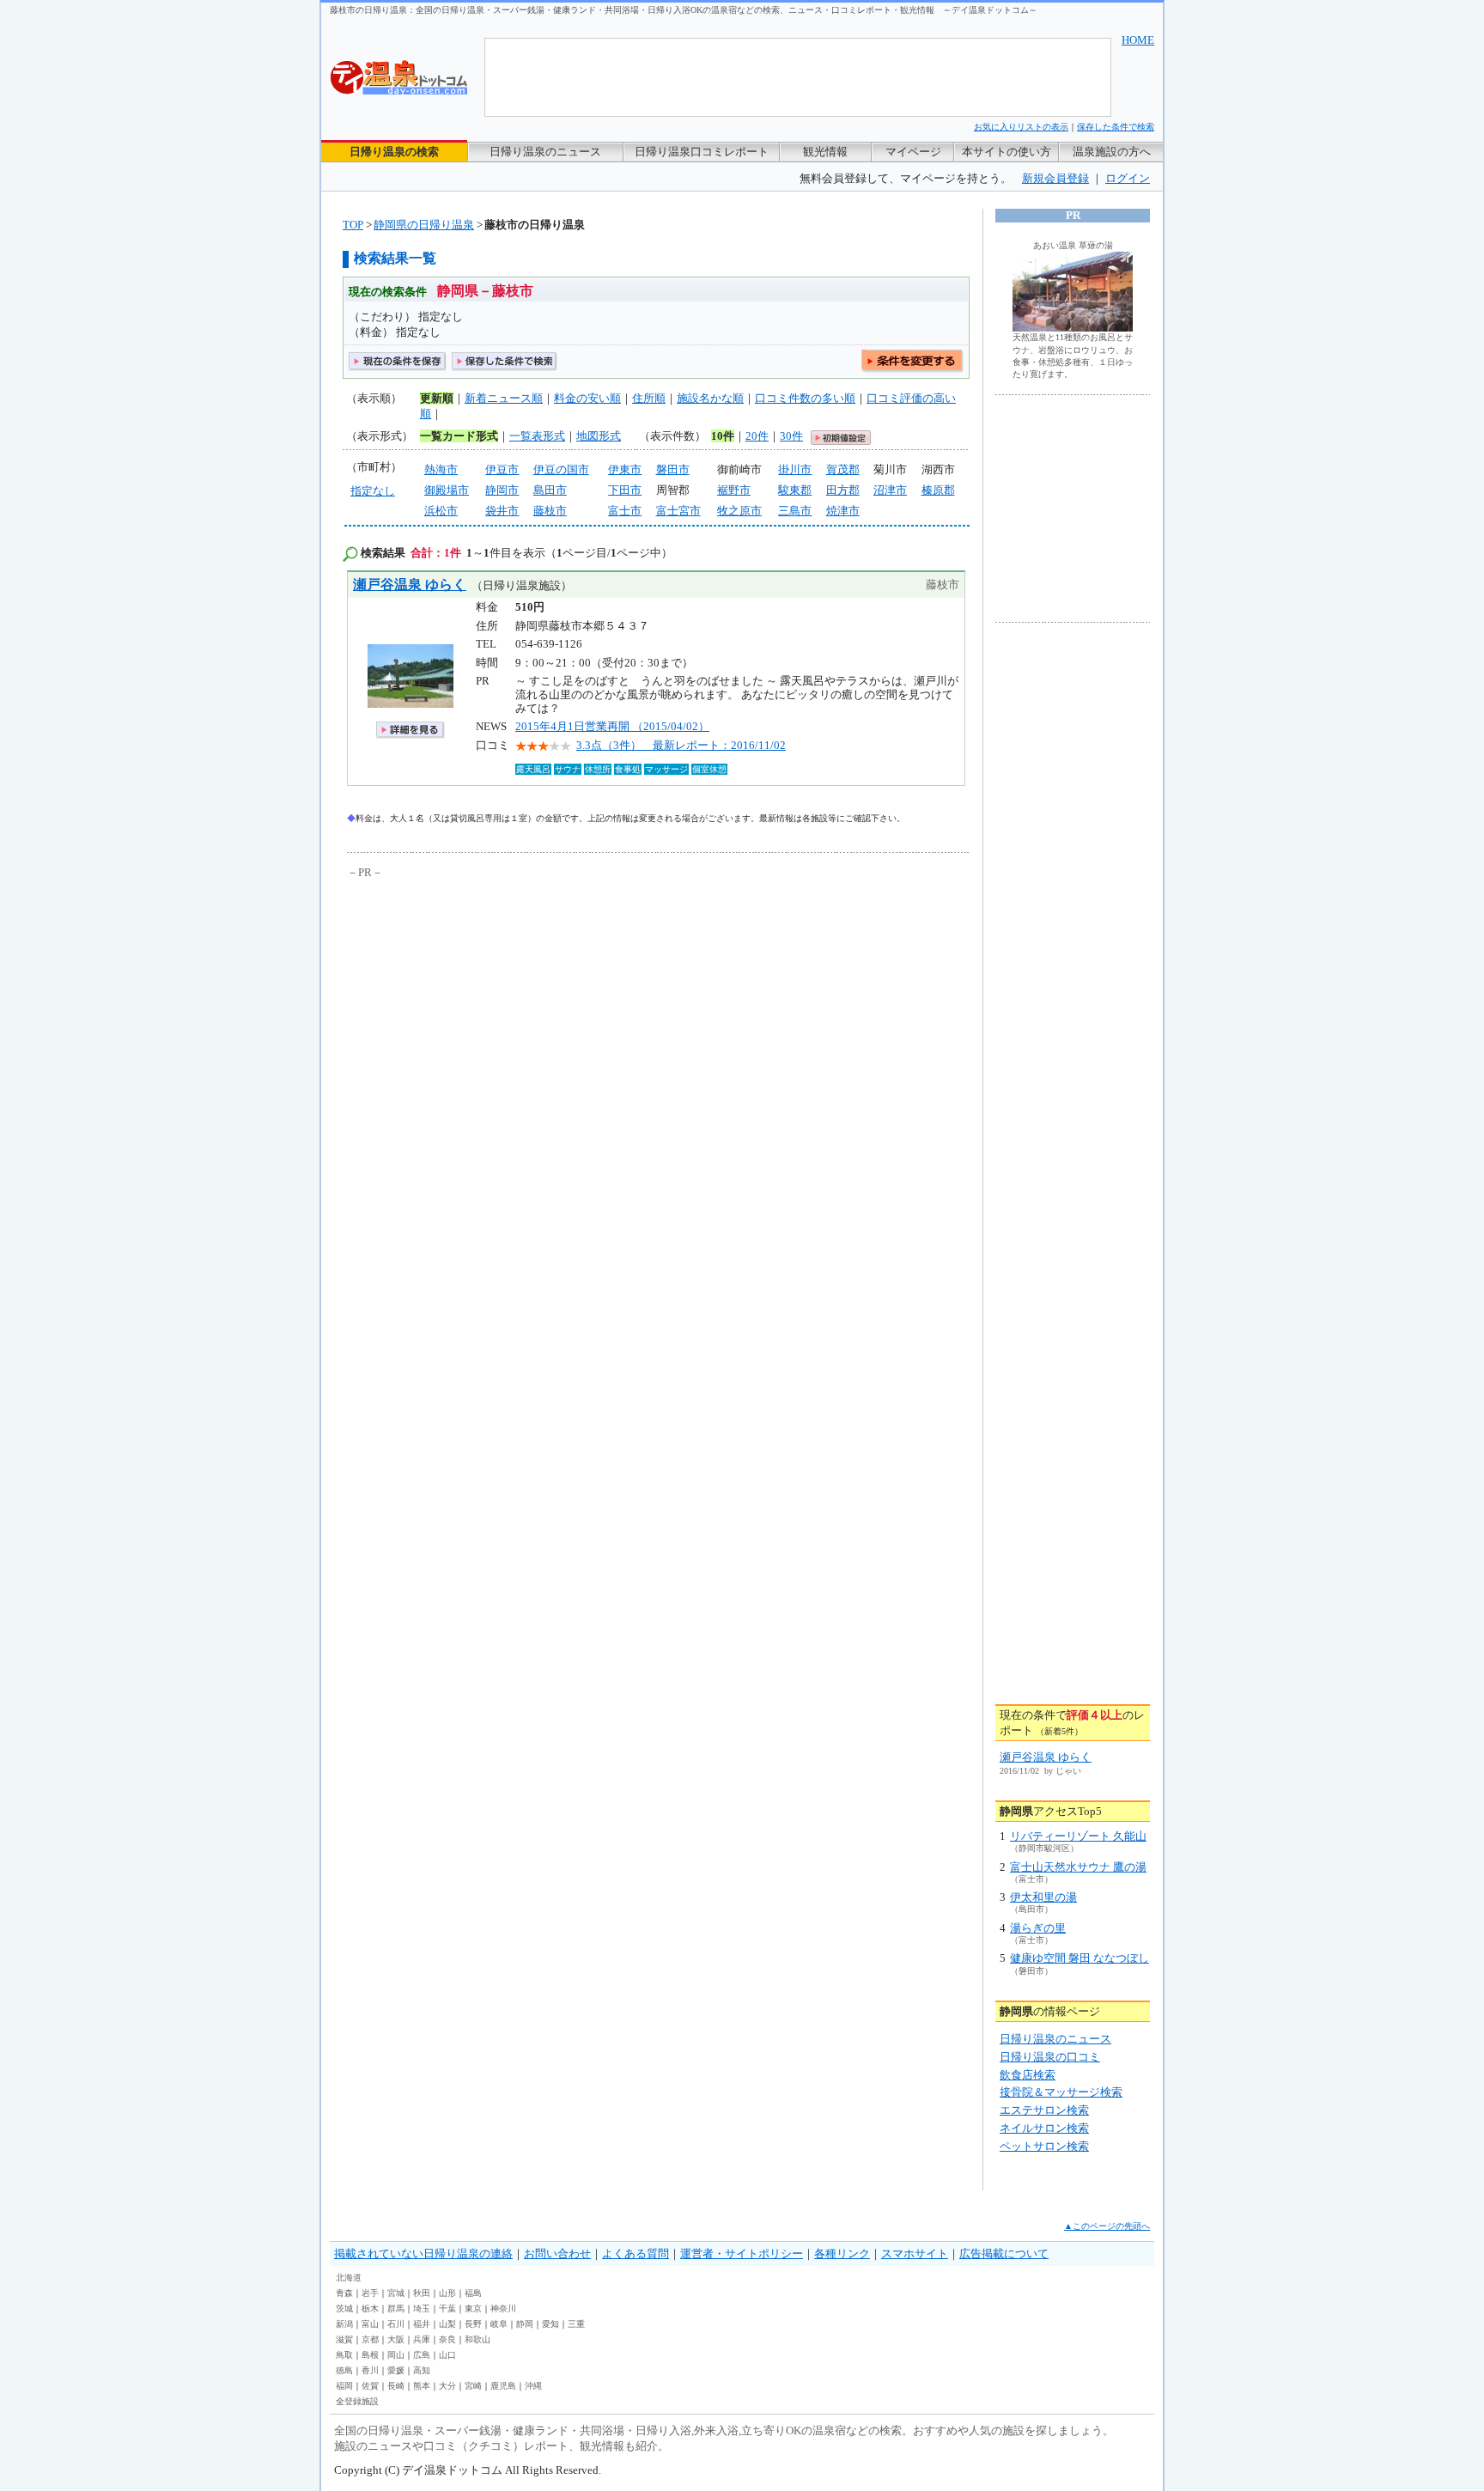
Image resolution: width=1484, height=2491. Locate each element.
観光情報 (825, 152)
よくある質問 (636, 2253)
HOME (1138, 40)
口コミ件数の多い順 (805, 398)
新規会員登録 (1055, 178)
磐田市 (673, 469)
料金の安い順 (587, 398)
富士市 (625, 511)
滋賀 (344, 2339)
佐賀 (370, 2386)
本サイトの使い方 (1007, 152)
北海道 (349, 2278)
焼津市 (843, 511)
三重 (576, 2324)
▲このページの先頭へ (1107, 2226)
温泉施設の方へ (1112, 152)
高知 (422, 2370)
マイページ (913, 152)
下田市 (625, 490)
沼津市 (890, 490)
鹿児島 (503, 2386)
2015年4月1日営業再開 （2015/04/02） (612, 726)
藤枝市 (550, 511)
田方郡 (843, 490)
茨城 (344, 2308)
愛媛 (396, 2370)
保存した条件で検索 (1116, 127)
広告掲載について (1004, 2253)
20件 (757, 436)
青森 (344, 2293)
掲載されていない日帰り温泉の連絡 (423, 2253)
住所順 (649, 398)
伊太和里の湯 (1043, 1897)
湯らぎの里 (1038, 1928)
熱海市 (441, 469)
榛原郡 (938, 490)
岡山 (396, 2355)
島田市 (550, 490)
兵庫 (422, 2339)
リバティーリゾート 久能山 (1078, 1836)
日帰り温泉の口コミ (1050, 2057)
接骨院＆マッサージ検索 (1061, 2092)
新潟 (344, 2324)
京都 (370, 2339)
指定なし (373, 491)
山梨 (447, 2324)
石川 (396, 2324)
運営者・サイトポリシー (742, 2253)
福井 (422, 2324)
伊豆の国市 (561, 469)
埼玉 (422, 2308)
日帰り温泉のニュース (545, 152)
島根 (370, 2355)
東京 (473, 2308)
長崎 (396, 2386)
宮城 (396, 2293)
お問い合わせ (557, 2253)
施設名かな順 (710, 398)
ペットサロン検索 (1044, 2146)
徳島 (344, 2370)
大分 (447, 2386)
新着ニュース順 (504, 398)
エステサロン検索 (1044, 2110)
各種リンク (842, 2253)
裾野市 (734, 490)
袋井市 (502, 511)
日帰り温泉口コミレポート (702, 152)
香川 (370, 2370)
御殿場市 (447, 490)
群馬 (396, 2308)
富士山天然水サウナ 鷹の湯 (1078, 1867)
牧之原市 (739, 511)
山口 (447, 2355)
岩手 (370, 2293)
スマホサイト (915, 2253)
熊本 (422, 2386)
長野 (473, 2324)
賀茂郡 (843, 469)
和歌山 (477, 2339)
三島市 (795, 511)
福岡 (344, 2386)
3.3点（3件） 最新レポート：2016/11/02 (681, 745)
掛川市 (795, 469)
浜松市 (441, 511)
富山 (370, 2324)
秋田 (422, 2293)
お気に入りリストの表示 (1021, 127)
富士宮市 (678, 511)
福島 (473, 2293)
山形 (447, 2293)
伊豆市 (502, 469)
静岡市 (502, 490)
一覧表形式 (537, 436)
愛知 (550, 2324)
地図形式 (599, 436)
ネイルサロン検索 (1044, 2128)
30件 (791, 436)
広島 (422, 2355)
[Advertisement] (506, 1011)
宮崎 (473, 2386)
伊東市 (625, 469)
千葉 (447, 2308)
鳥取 (344, 2355)
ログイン (1128, 178)
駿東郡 (795, 490)
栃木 (370, 2308)
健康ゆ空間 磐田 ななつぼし (1080, 1958)
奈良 (447, 2339)
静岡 (525, 2324)
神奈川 (503, 2308)
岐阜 (499, 2324)
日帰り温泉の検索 (394, 152)
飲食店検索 (1028, 2075)
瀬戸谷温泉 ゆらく (410, 585)
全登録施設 (357, 2401)
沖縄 (533, 2386)
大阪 (396, 2339)
